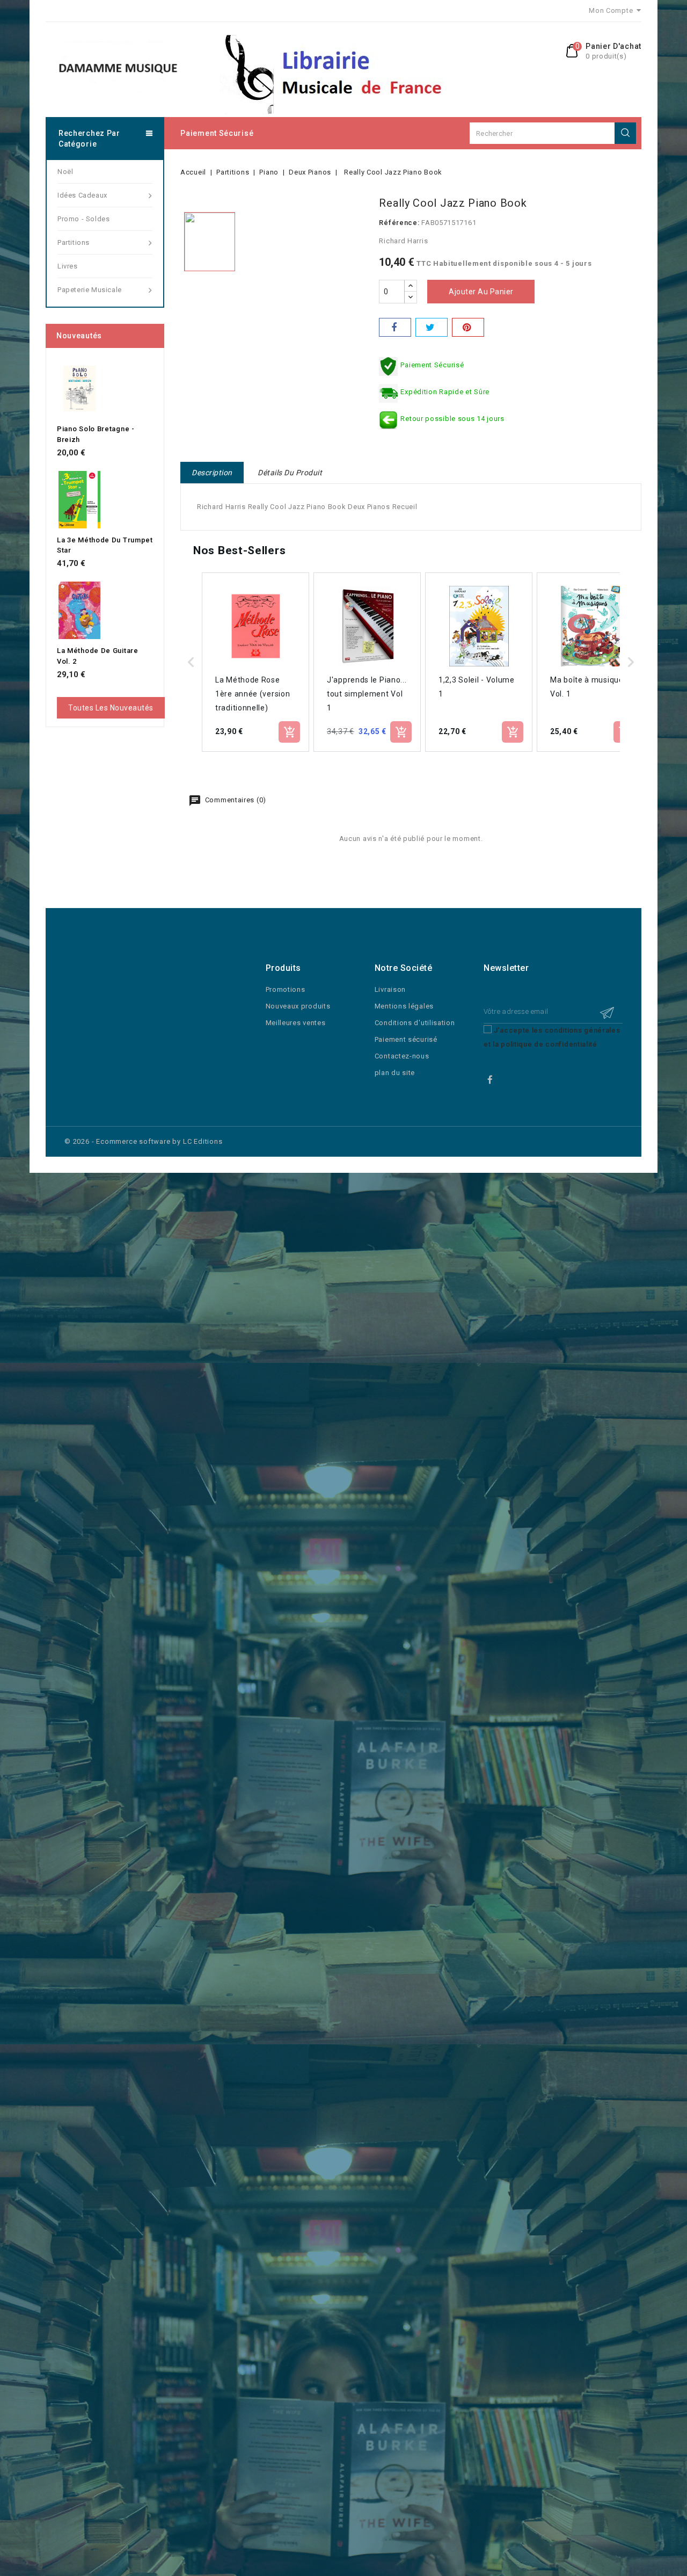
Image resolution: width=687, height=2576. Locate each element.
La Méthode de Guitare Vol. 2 (98, 656)
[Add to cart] (289, 732)
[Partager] (395, 327)
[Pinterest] (468, 327)
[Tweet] (432, 327)
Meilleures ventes (296, 1023)
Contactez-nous (402, 1056)
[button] (191, 662)
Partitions (74, 242)
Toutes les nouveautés (111, 708)
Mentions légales (404, 1006)
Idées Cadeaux (82, 195)
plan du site (395, 1073)
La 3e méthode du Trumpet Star (105, 545)
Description (212, 473)
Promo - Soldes (83, 219)
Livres (68, 266)
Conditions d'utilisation (415, 1023)
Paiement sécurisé (217, 133)
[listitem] (255, 662)
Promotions (286, 989)
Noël (65, 172)
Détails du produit (290, 473)
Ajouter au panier (481, 292)
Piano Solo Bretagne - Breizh (96, 434)
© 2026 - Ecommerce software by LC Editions (144, 1141)
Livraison (390, 989)
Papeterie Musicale (90, 290)
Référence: (399, 223)
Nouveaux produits (298, 1006)
